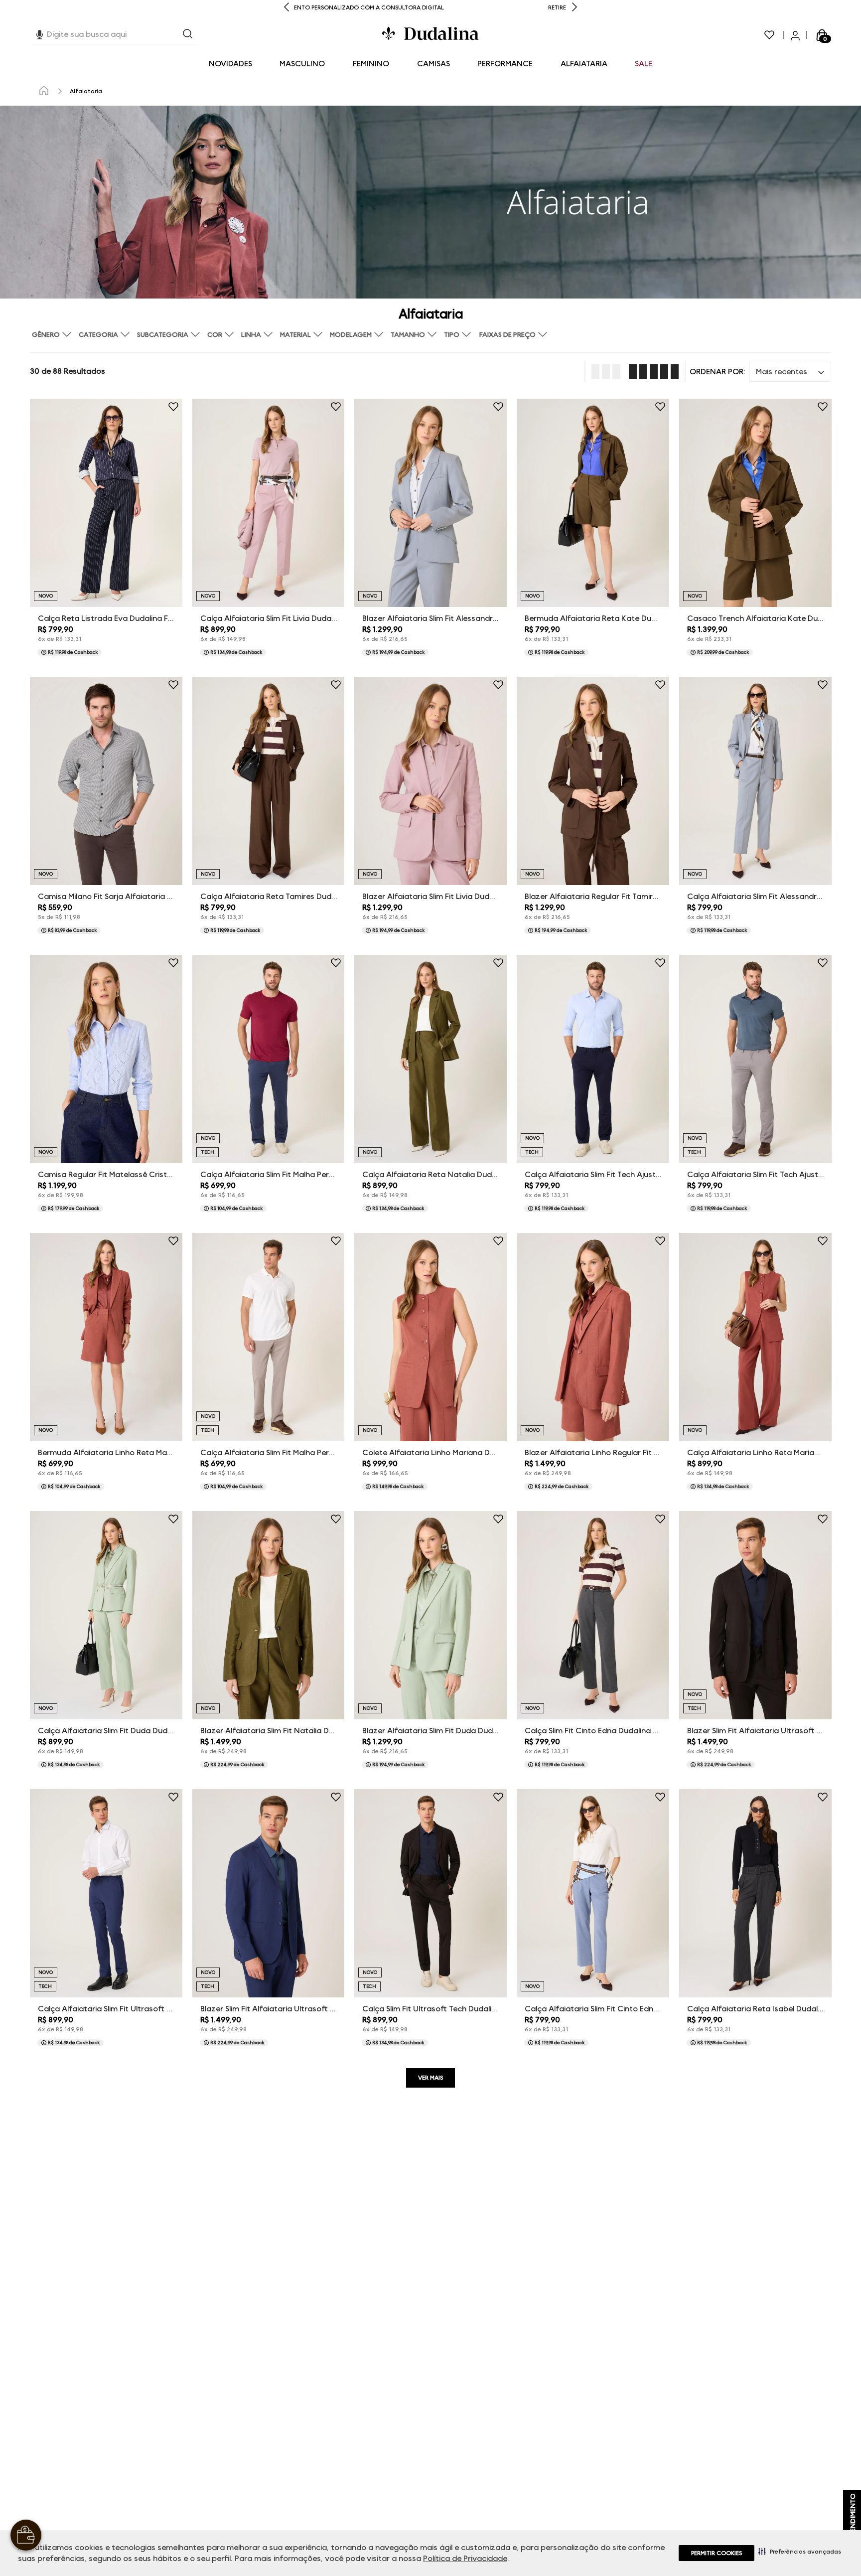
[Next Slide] (574, 8)
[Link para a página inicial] (44, 91)
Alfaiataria (86, 91)
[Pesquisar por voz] (40, 33)
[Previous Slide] (287, 8)
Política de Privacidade (465, 2558)
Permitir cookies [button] (717, 2553)
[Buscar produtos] (188, 35)
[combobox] (115, 35)
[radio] (603, 372)
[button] (800, 2551)
